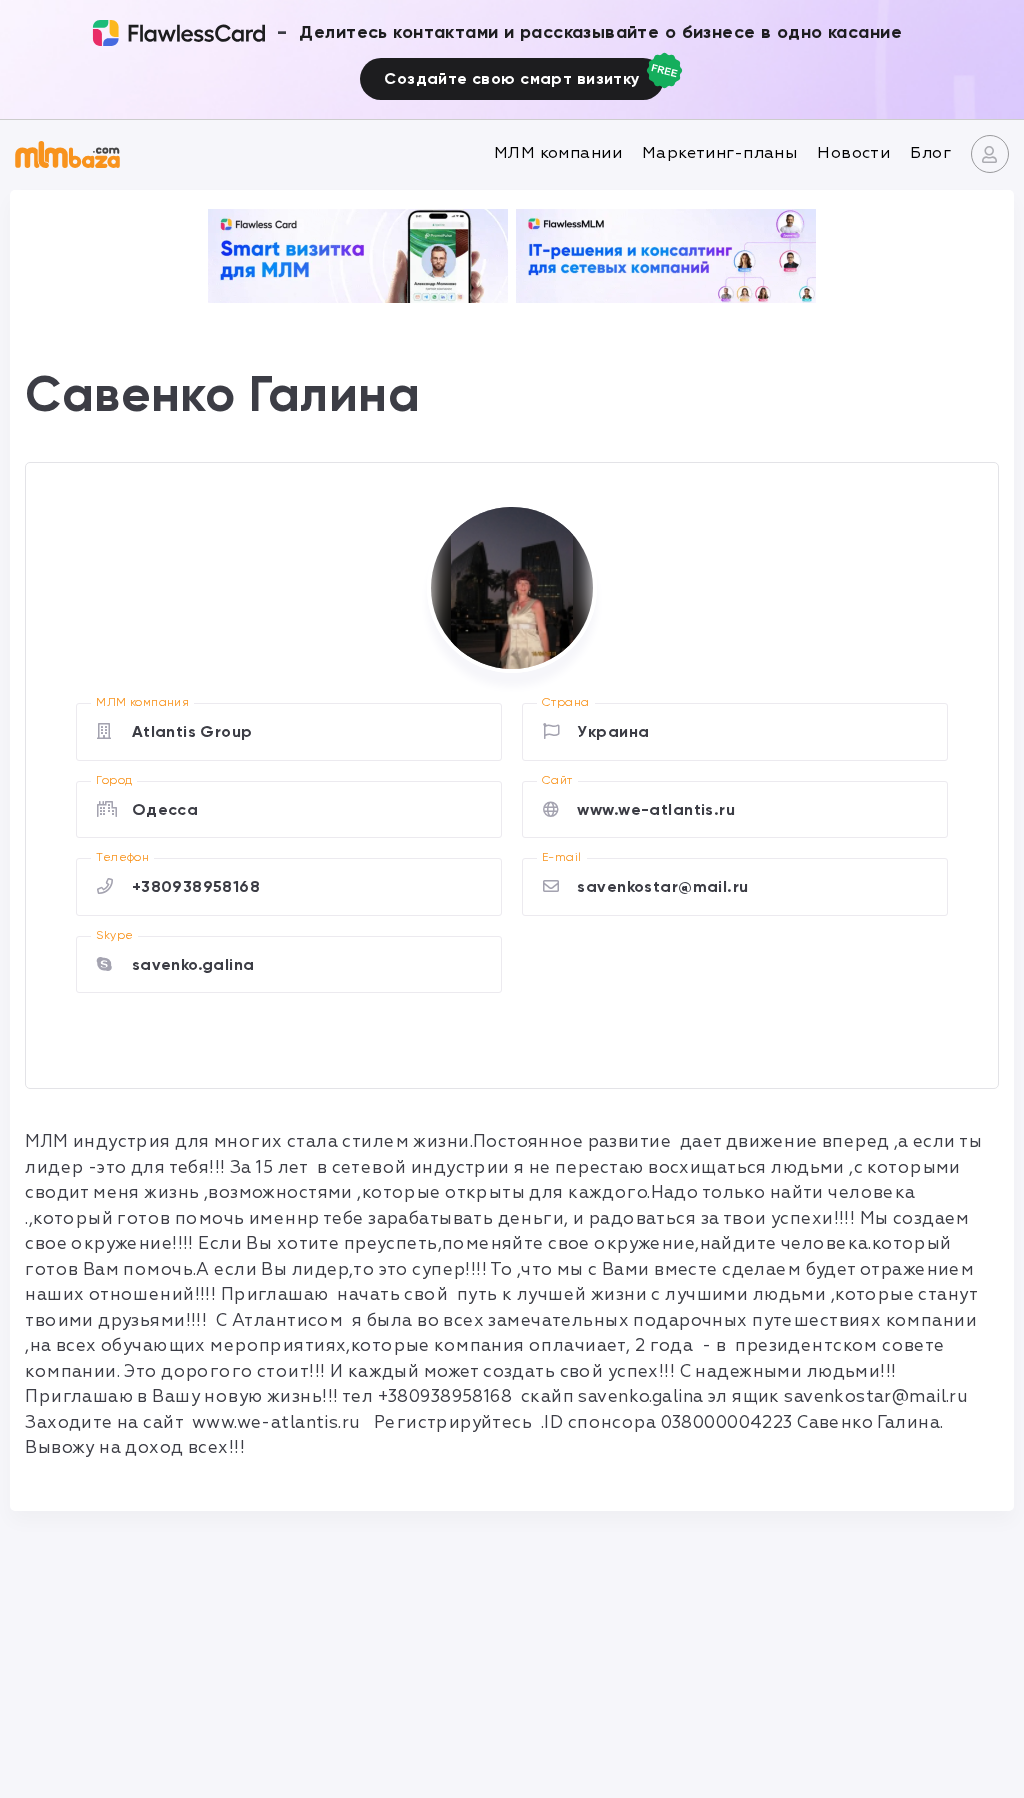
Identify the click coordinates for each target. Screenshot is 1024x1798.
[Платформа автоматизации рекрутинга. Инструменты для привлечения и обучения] (666, 256)
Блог (930, 153)
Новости (853, 153)
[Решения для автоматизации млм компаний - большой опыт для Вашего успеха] (358, 256)
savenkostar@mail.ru (662, 886)
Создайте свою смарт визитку (511, 78)
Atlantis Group (192, 731)
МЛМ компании (558, 153)
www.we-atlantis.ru (656, 809)
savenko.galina (193, 964)
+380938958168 (196, 886)
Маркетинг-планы (719, 153)
